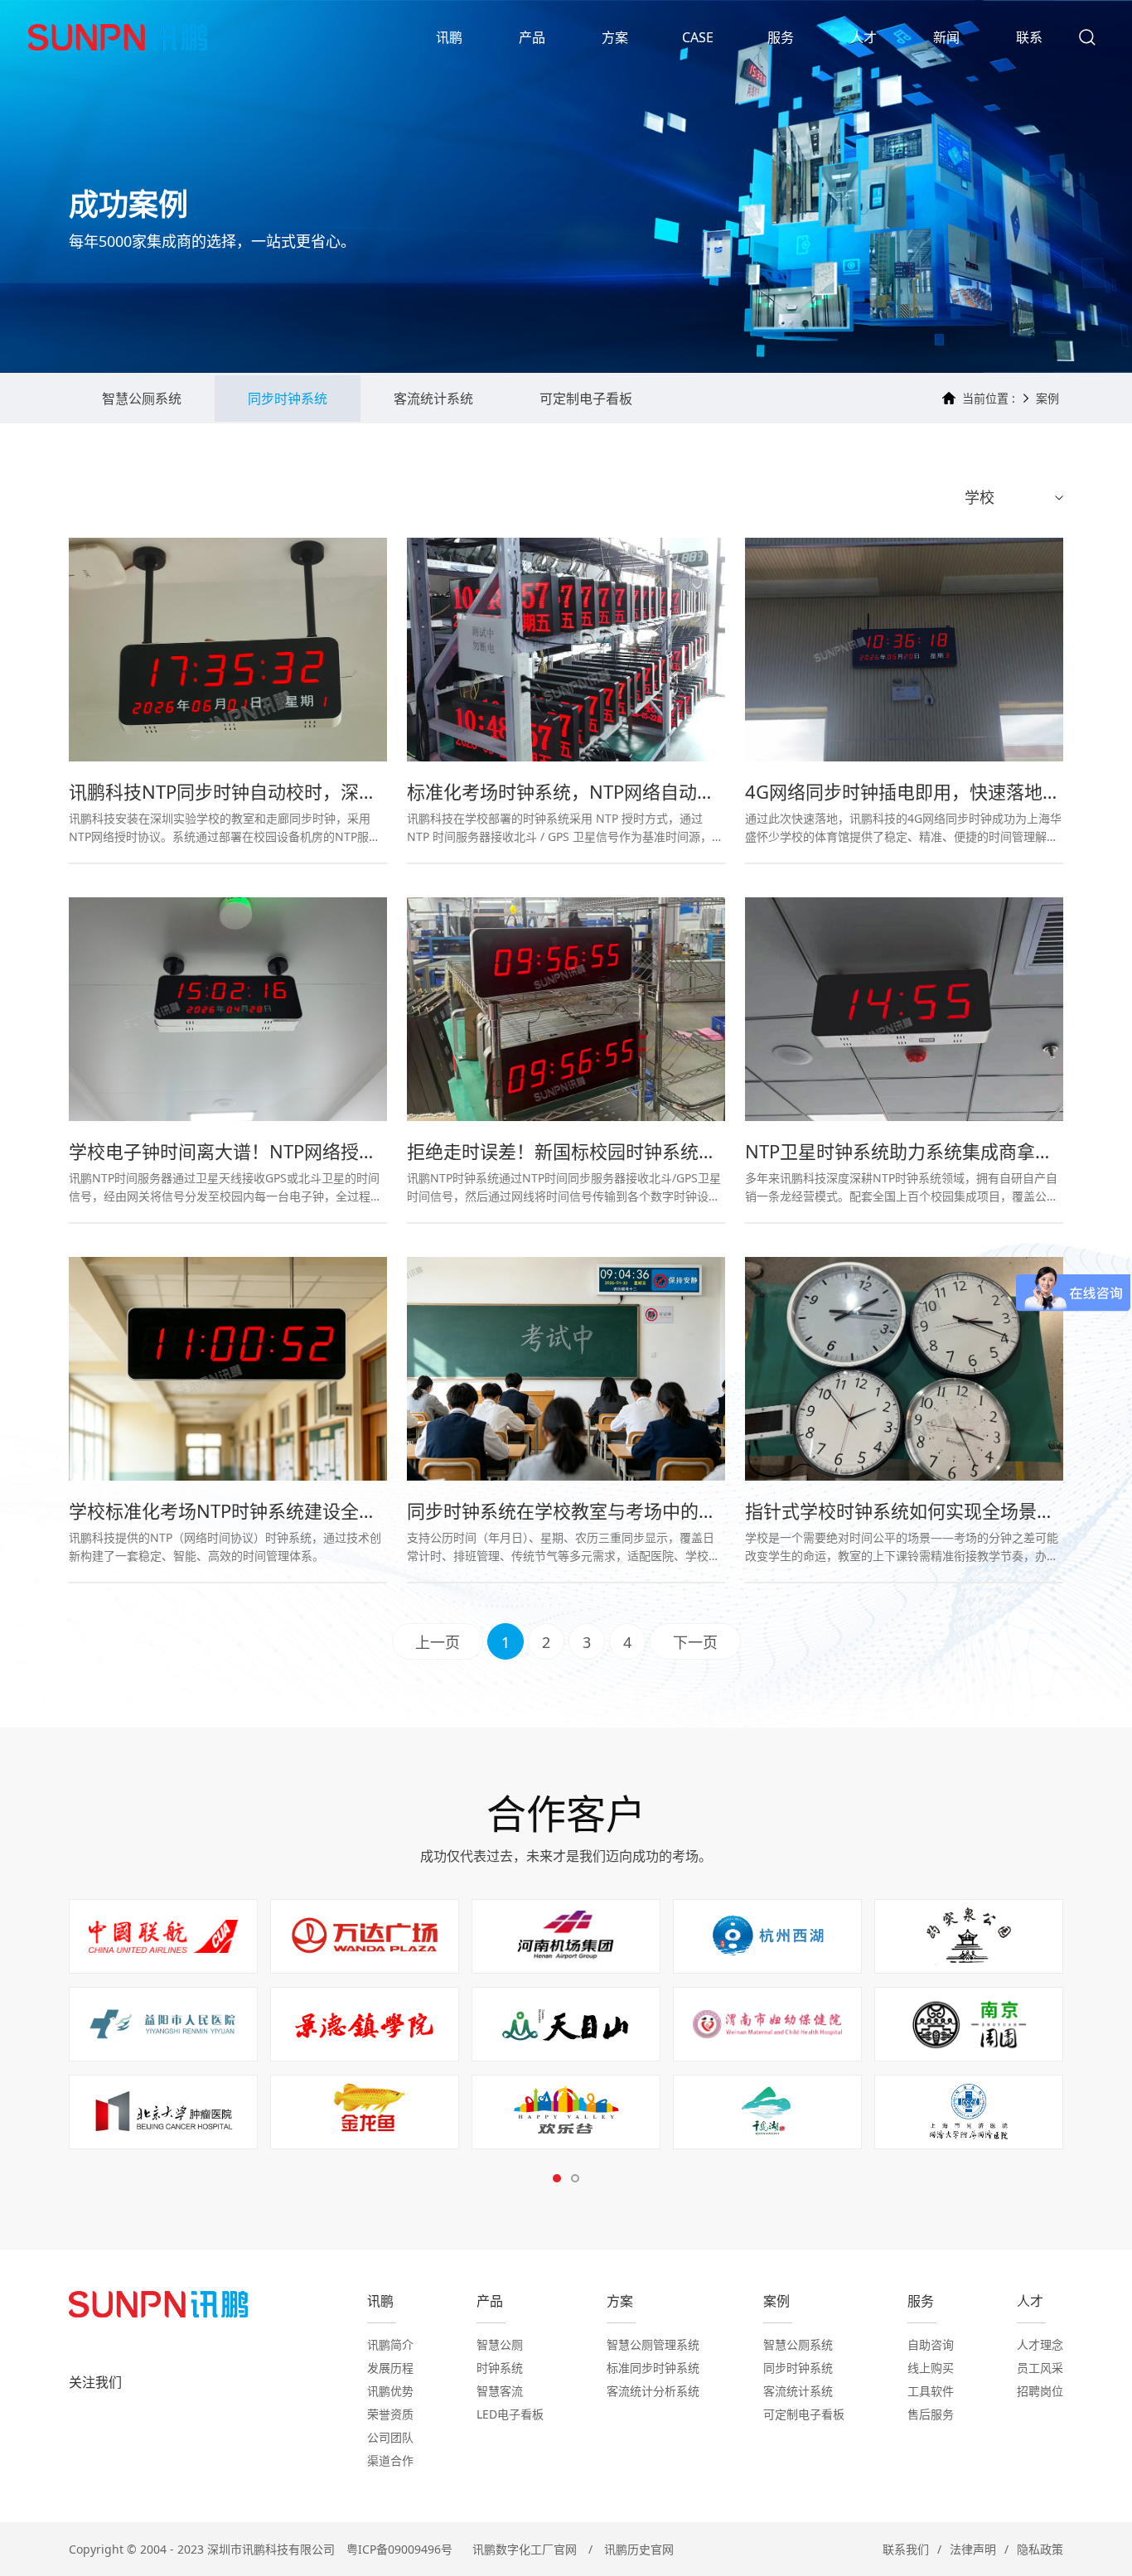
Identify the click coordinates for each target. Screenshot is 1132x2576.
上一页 (438, 1642)
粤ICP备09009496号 (399, 2549)
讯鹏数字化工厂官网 (525, 2549)
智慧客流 (500, 2391)
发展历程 (390, 2368)
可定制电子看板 (586, 399)
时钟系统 (500, 2368)
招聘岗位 (1040, 2391)
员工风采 (1040, 2368)
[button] (557, 2178)
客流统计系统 (433, 399)
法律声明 (973, 2549)
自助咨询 (931, 2344)
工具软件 (931, 2391)
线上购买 (931, 2368)
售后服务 (931, 2414)
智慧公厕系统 (142, 399)
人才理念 (1040, 2344)
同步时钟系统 (288, 399)
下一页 (695, 1642)
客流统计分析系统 (653, 2391)
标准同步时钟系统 (653, 2368)
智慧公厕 (500, 2344)
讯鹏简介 (390, 2344)
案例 (1047, 398)
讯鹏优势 (390, 2391)
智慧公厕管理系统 (653, 2344)
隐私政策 (1040, 2549)
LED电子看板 (510, 2414)
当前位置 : (989, 398)
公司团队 (390, 2437)
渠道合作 (390, 2460)
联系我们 (906, 2549)
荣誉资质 (390, 2414)
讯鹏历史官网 (639, 2549)
